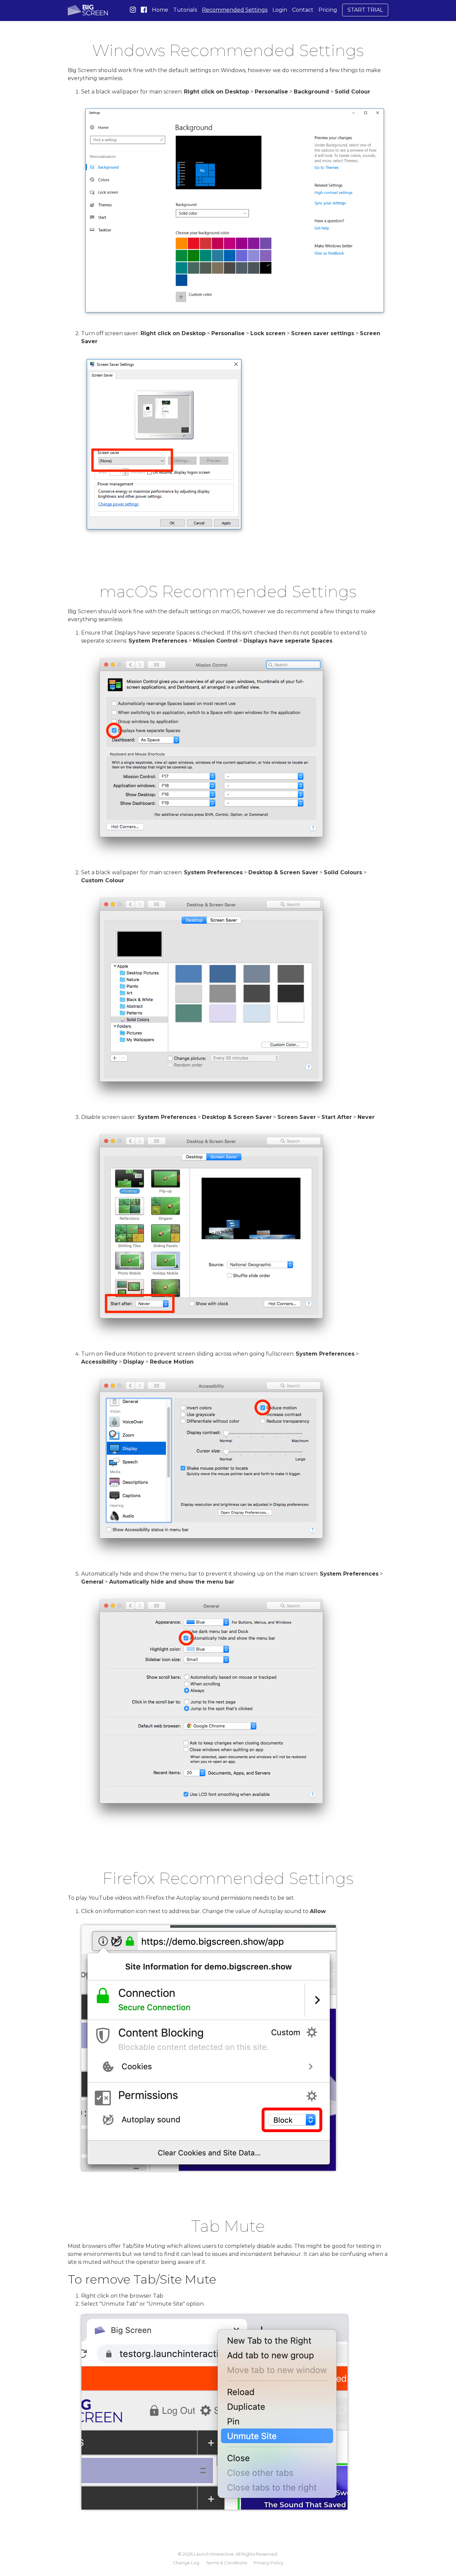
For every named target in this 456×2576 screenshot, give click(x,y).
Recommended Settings (235, 10)
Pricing (328, 10)
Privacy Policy (269, 2563)
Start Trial (365, 10)
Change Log (186, 2563)
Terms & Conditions (226, 2563)
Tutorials (185, 10)
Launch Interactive (214, 2554)
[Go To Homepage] (88, 10)
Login (280, 10)
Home (160, 10)
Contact (303, 10)
